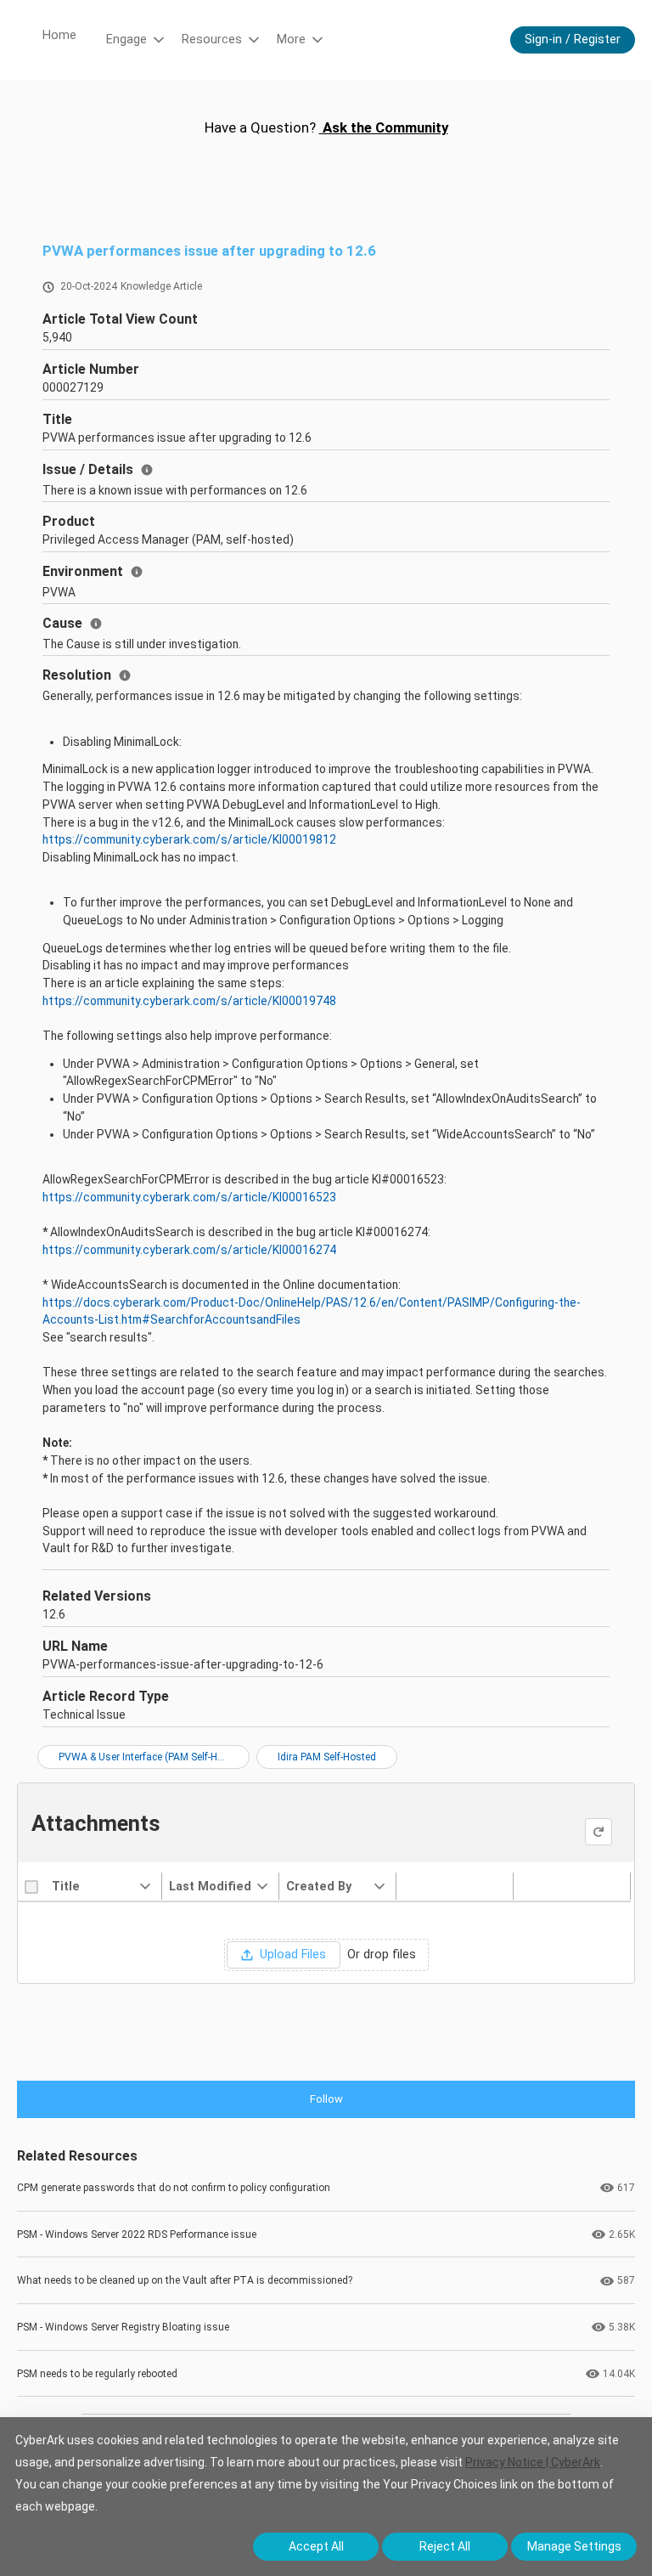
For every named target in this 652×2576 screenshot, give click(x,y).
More (291, 40)
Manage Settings (574, 2546)
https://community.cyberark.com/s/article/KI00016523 (189, 1197)
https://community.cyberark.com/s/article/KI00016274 (189, 1250)
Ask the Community (384, 127)
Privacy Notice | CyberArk (533, 2462)
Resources (212, 40)
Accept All (316, 2546)
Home (59, 35)
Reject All (445, 2546)
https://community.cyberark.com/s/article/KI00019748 (189, 1001)
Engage (126, 40)
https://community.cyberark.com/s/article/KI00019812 (189, 839)
